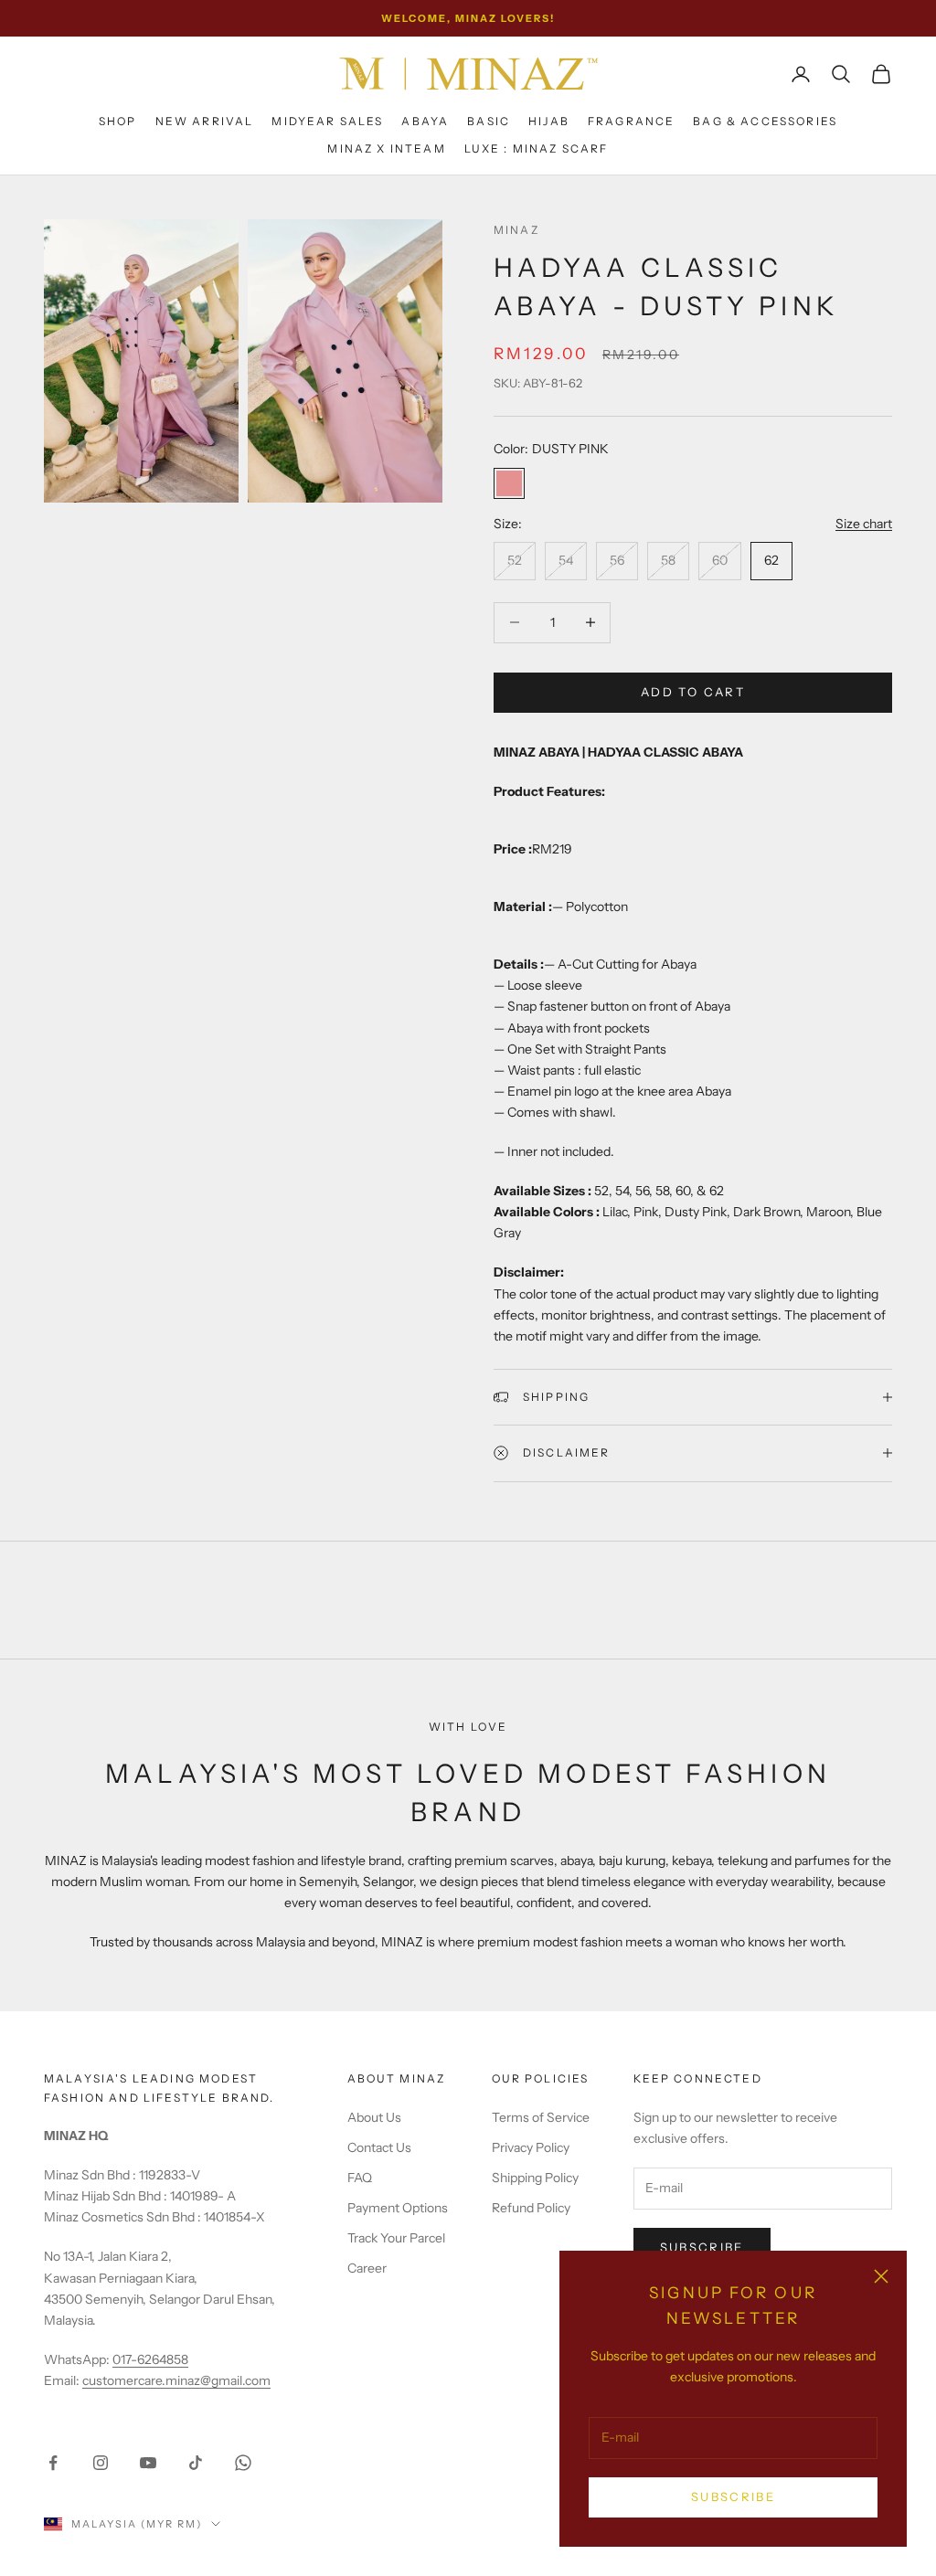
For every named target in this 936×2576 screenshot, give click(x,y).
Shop (118, 121)
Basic (489, 121)
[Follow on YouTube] (148, 2463)
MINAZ (516, 230)
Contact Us (379, 2147)
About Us (374, 2117)
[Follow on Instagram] (101, 2463)
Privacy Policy (531, 2147)
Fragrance (631, 121)
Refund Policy (531, 2208)
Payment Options (398, 2208)
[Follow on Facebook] (53, 2463)
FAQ (360, 2178)
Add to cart (693, 692)
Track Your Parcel (396, 2238)
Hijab (549, 121)
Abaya (425, 121)
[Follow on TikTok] (196, 2463)
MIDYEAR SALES (327, 121)
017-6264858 (150, 2359)
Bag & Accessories (765, 121)
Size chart (864, 524)
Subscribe (733, 2496)
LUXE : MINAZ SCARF (537, 148)
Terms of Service (541, 2117)
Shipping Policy (535, 2178)
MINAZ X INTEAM (386, 148)
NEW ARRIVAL (205, 121)
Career (367, 2268)
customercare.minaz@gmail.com (176, 2380)
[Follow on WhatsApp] (243, 2463)
